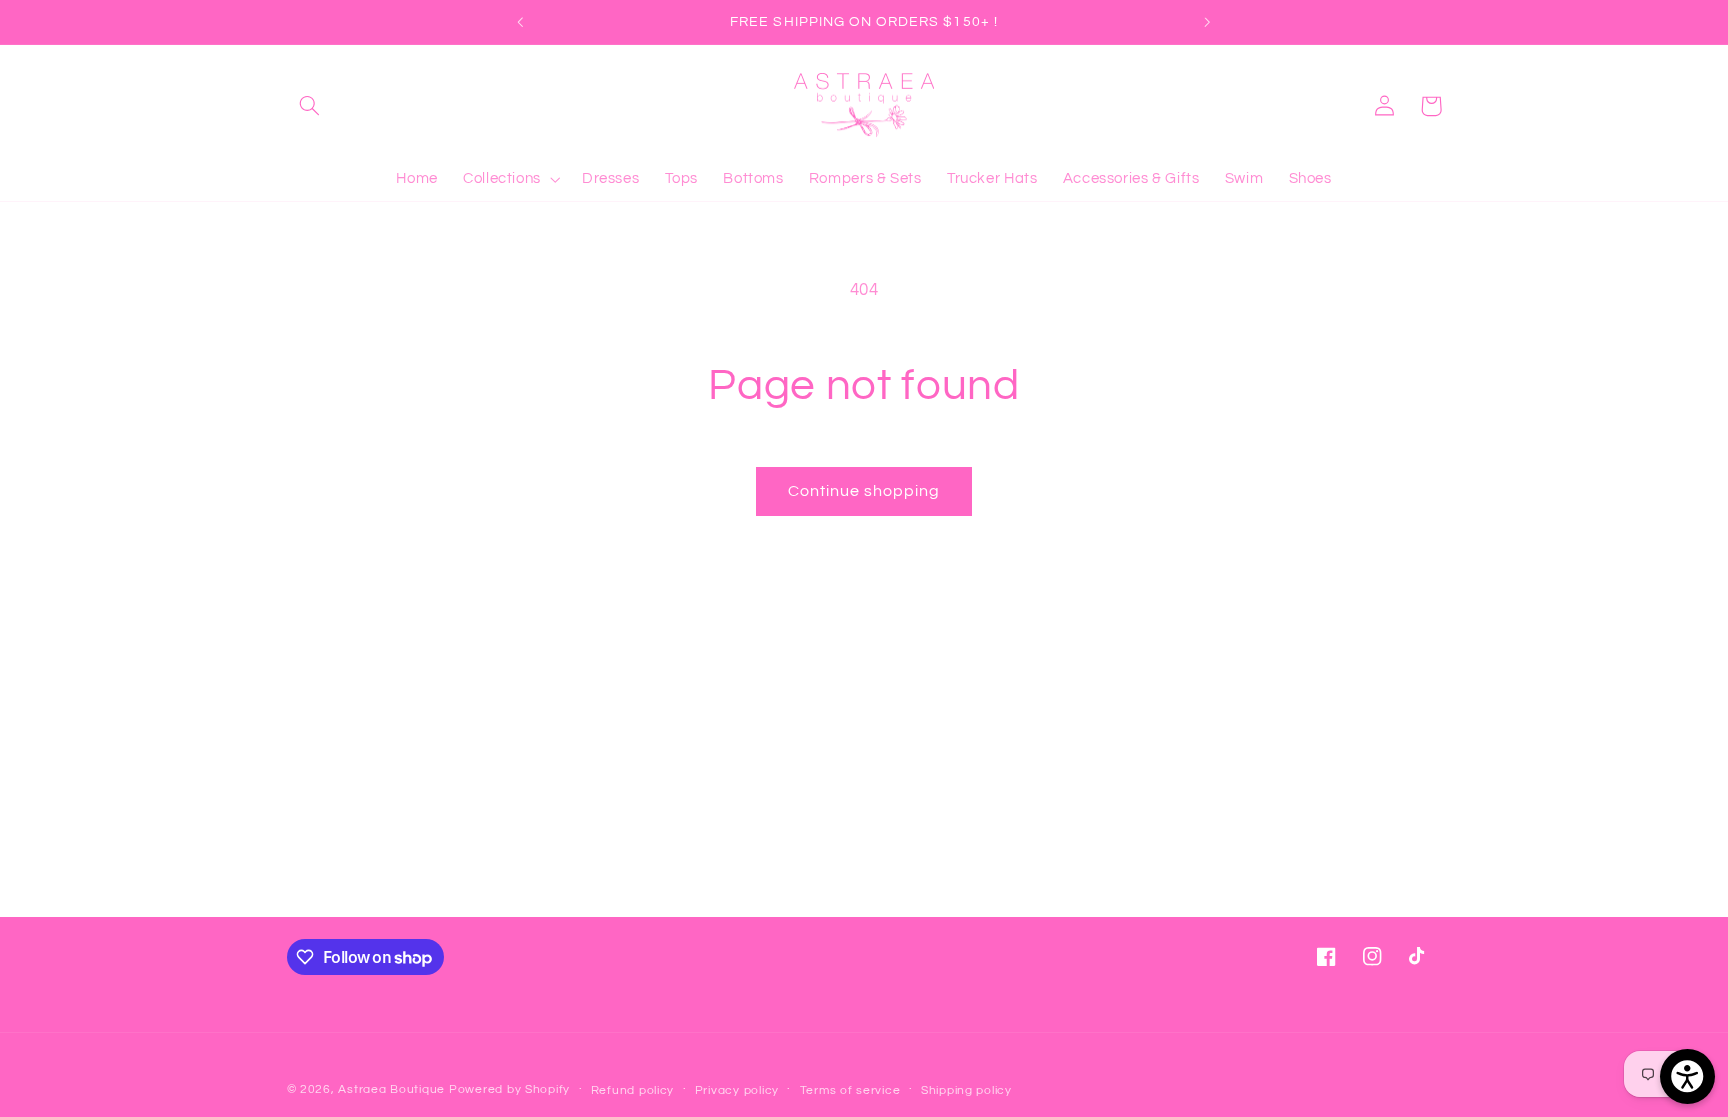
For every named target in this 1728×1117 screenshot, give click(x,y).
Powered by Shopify (509, 1089)
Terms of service (850, 1090)
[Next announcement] (1207, 22)
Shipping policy (966, 1090)
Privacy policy (737, 1090)
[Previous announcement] (521, 22)
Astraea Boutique (393, 1089)
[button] (310, 106)
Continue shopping (864, 491)
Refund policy (633, 1090)
